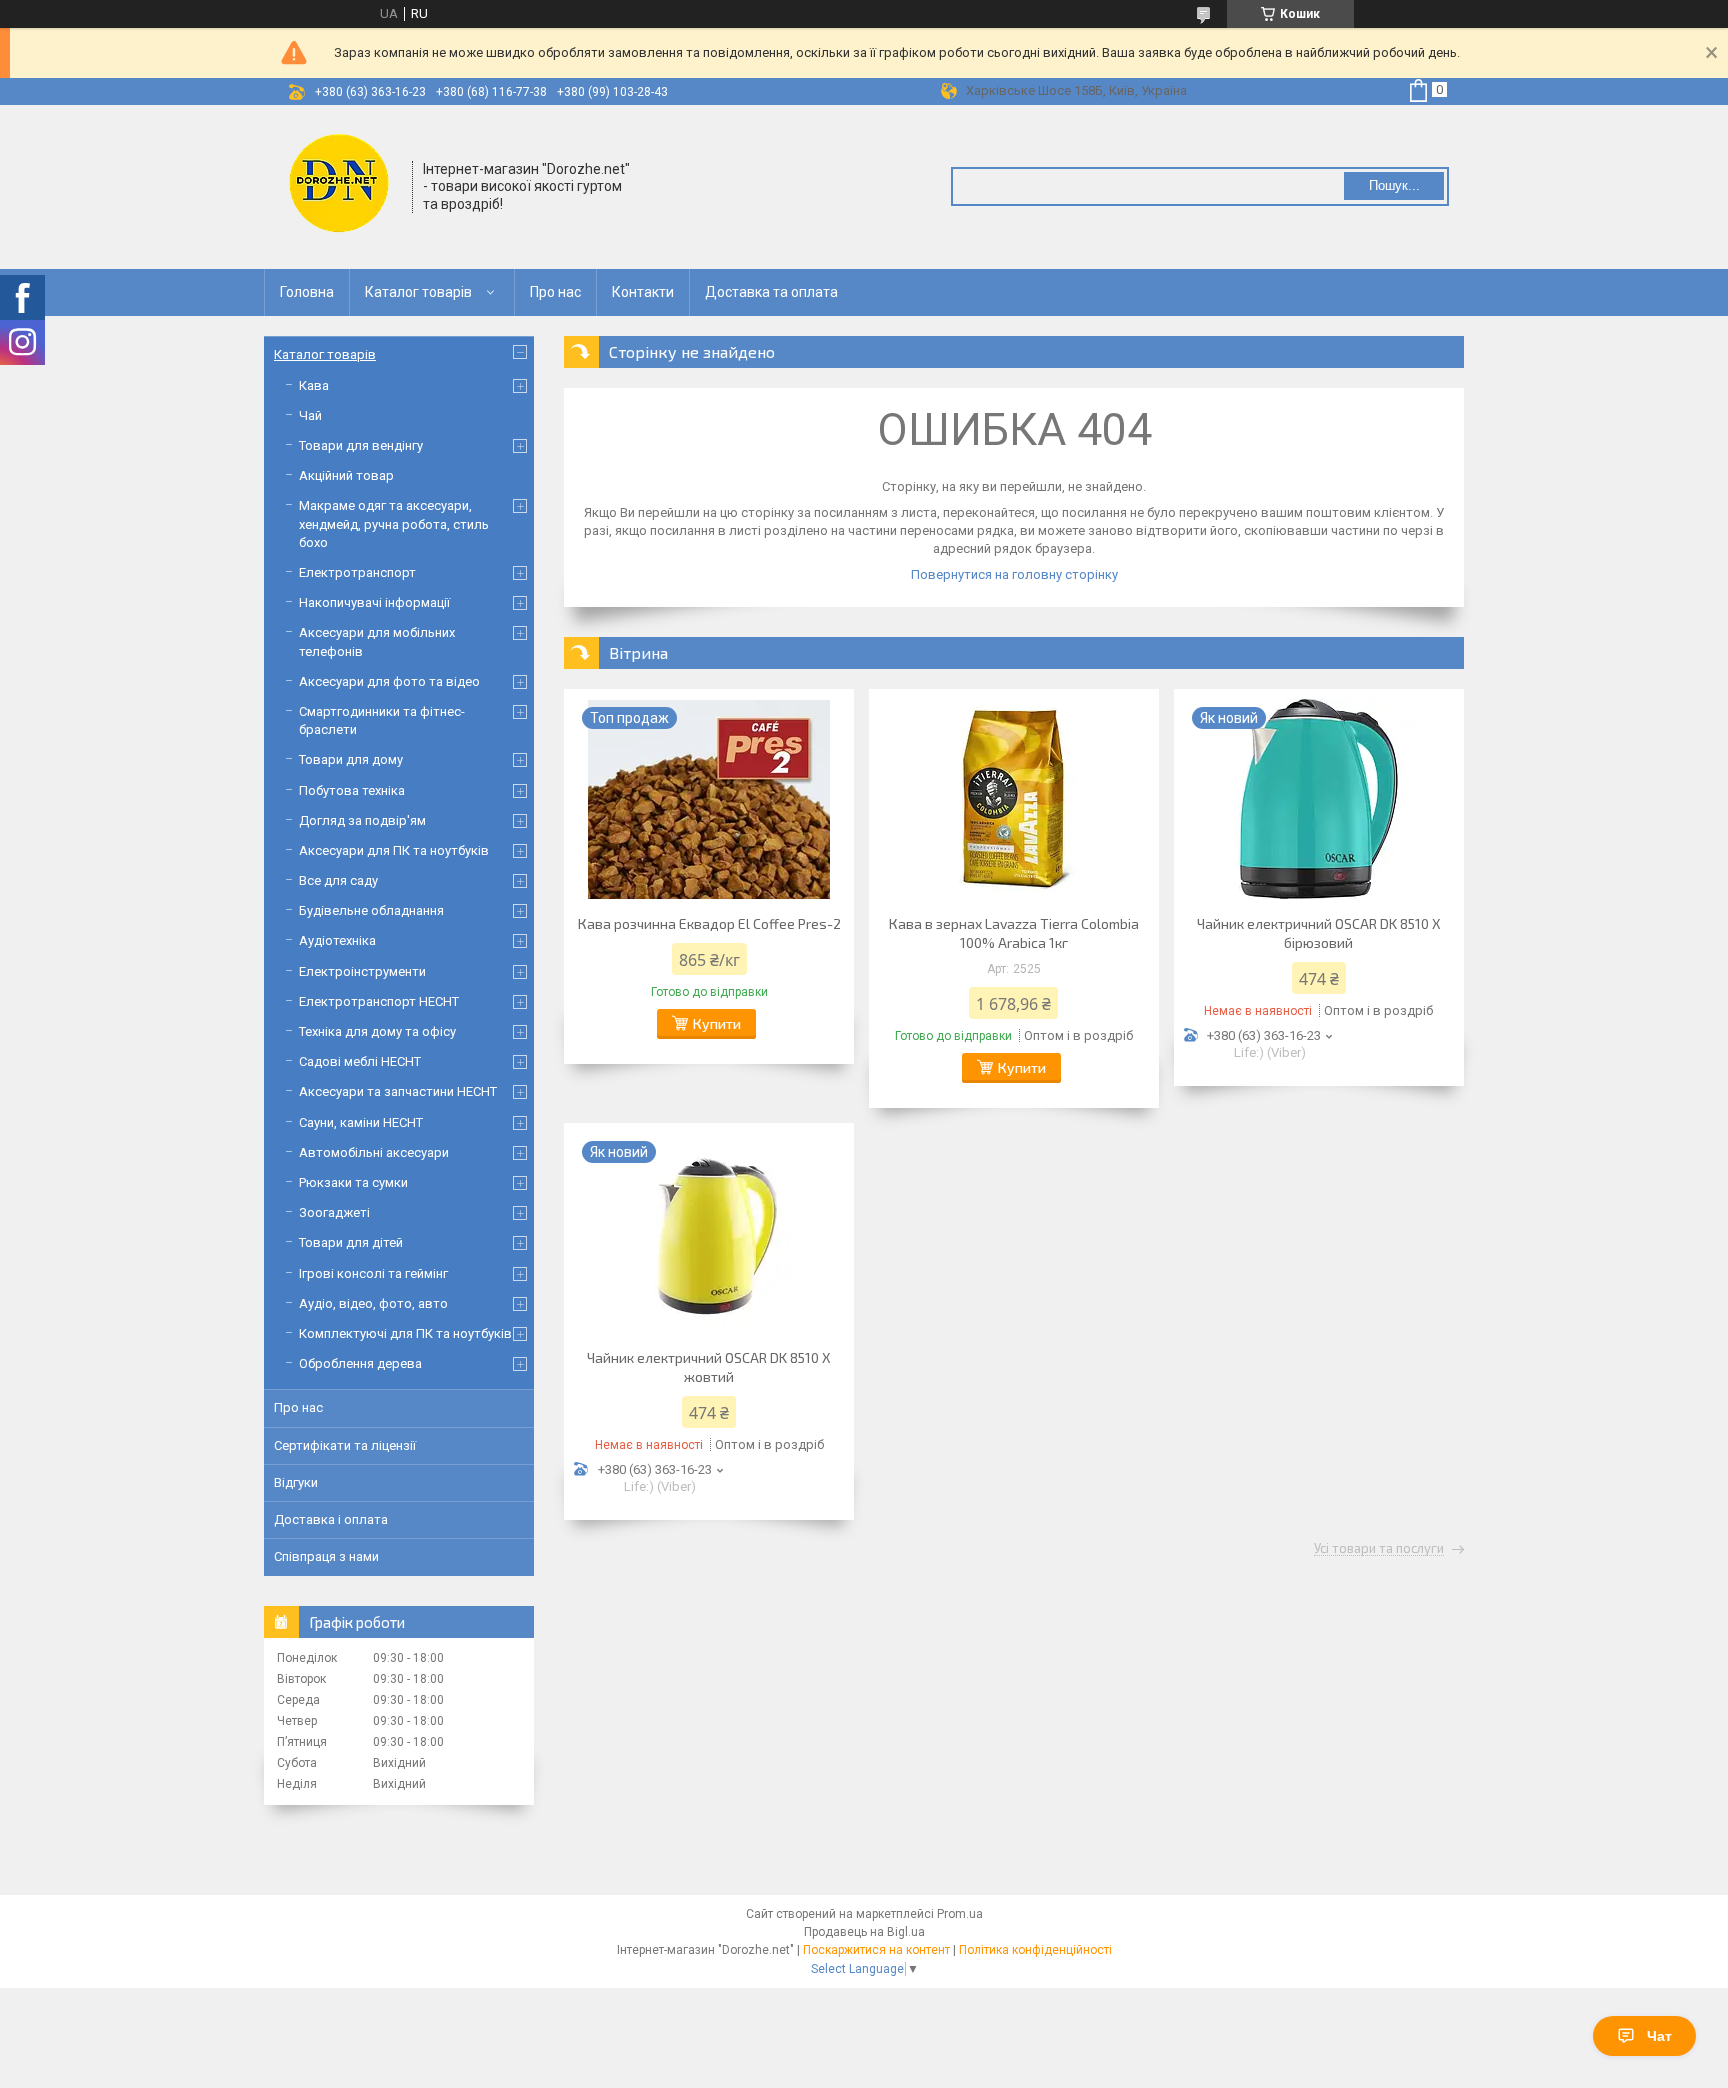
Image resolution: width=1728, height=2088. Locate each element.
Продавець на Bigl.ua (864, 1932)
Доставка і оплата (331, 1519)
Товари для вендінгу (361, 445)
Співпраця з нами (326, 1556)
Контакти (643, 292)
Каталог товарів (418, 292)
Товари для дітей (351, 1242)
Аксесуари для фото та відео (389, 681)
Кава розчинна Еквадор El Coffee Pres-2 (709, 923)
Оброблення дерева (360, 1363)
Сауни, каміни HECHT (361, 1122)
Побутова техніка (352, 790)
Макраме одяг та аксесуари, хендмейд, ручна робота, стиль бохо (394, 523)
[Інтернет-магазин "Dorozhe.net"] (339, 185)
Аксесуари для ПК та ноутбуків (394, 850)
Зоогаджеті (334, 1212)
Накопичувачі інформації (374, 602)
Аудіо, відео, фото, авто (373, 1303)
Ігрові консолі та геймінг (373, 1273)
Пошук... (1394, 185)
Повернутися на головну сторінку (1014, 574)
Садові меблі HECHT (360, 1061)
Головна (307, 292)
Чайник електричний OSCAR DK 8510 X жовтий (709, 1367)
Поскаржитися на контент (876, 1950)
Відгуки (296, 1482)
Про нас (555, 292)
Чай (310, 415)
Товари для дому (351, 759)
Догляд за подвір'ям (362, 820)
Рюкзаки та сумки (353, 1182)
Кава (314, 385)
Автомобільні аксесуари (374, 1152)
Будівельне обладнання (371, 910)
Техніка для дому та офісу (377, 1031)
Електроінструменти (362, 971)
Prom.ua (960, 1914)
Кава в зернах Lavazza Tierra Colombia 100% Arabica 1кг (1014, 933)
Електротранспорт (357, 572)
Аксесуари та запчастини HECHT (398, 1091)
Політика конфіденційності (1035, 1950)
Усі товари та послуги (1379, 1549)
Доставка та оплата (771, 292)
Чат (1659, 2036)
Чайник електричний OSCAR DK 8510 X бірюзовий (1319, 933)
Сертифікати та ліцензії (345, 1445)
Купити (717, 1023)
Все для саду (338, 880)
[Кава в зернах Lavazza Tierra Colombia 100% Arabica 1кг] (1014, 799)
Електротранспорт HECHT (379, 1001)
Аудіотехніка (337, 940)
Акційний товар (346, 475)
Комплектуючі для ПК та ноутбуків (405, 1333)
